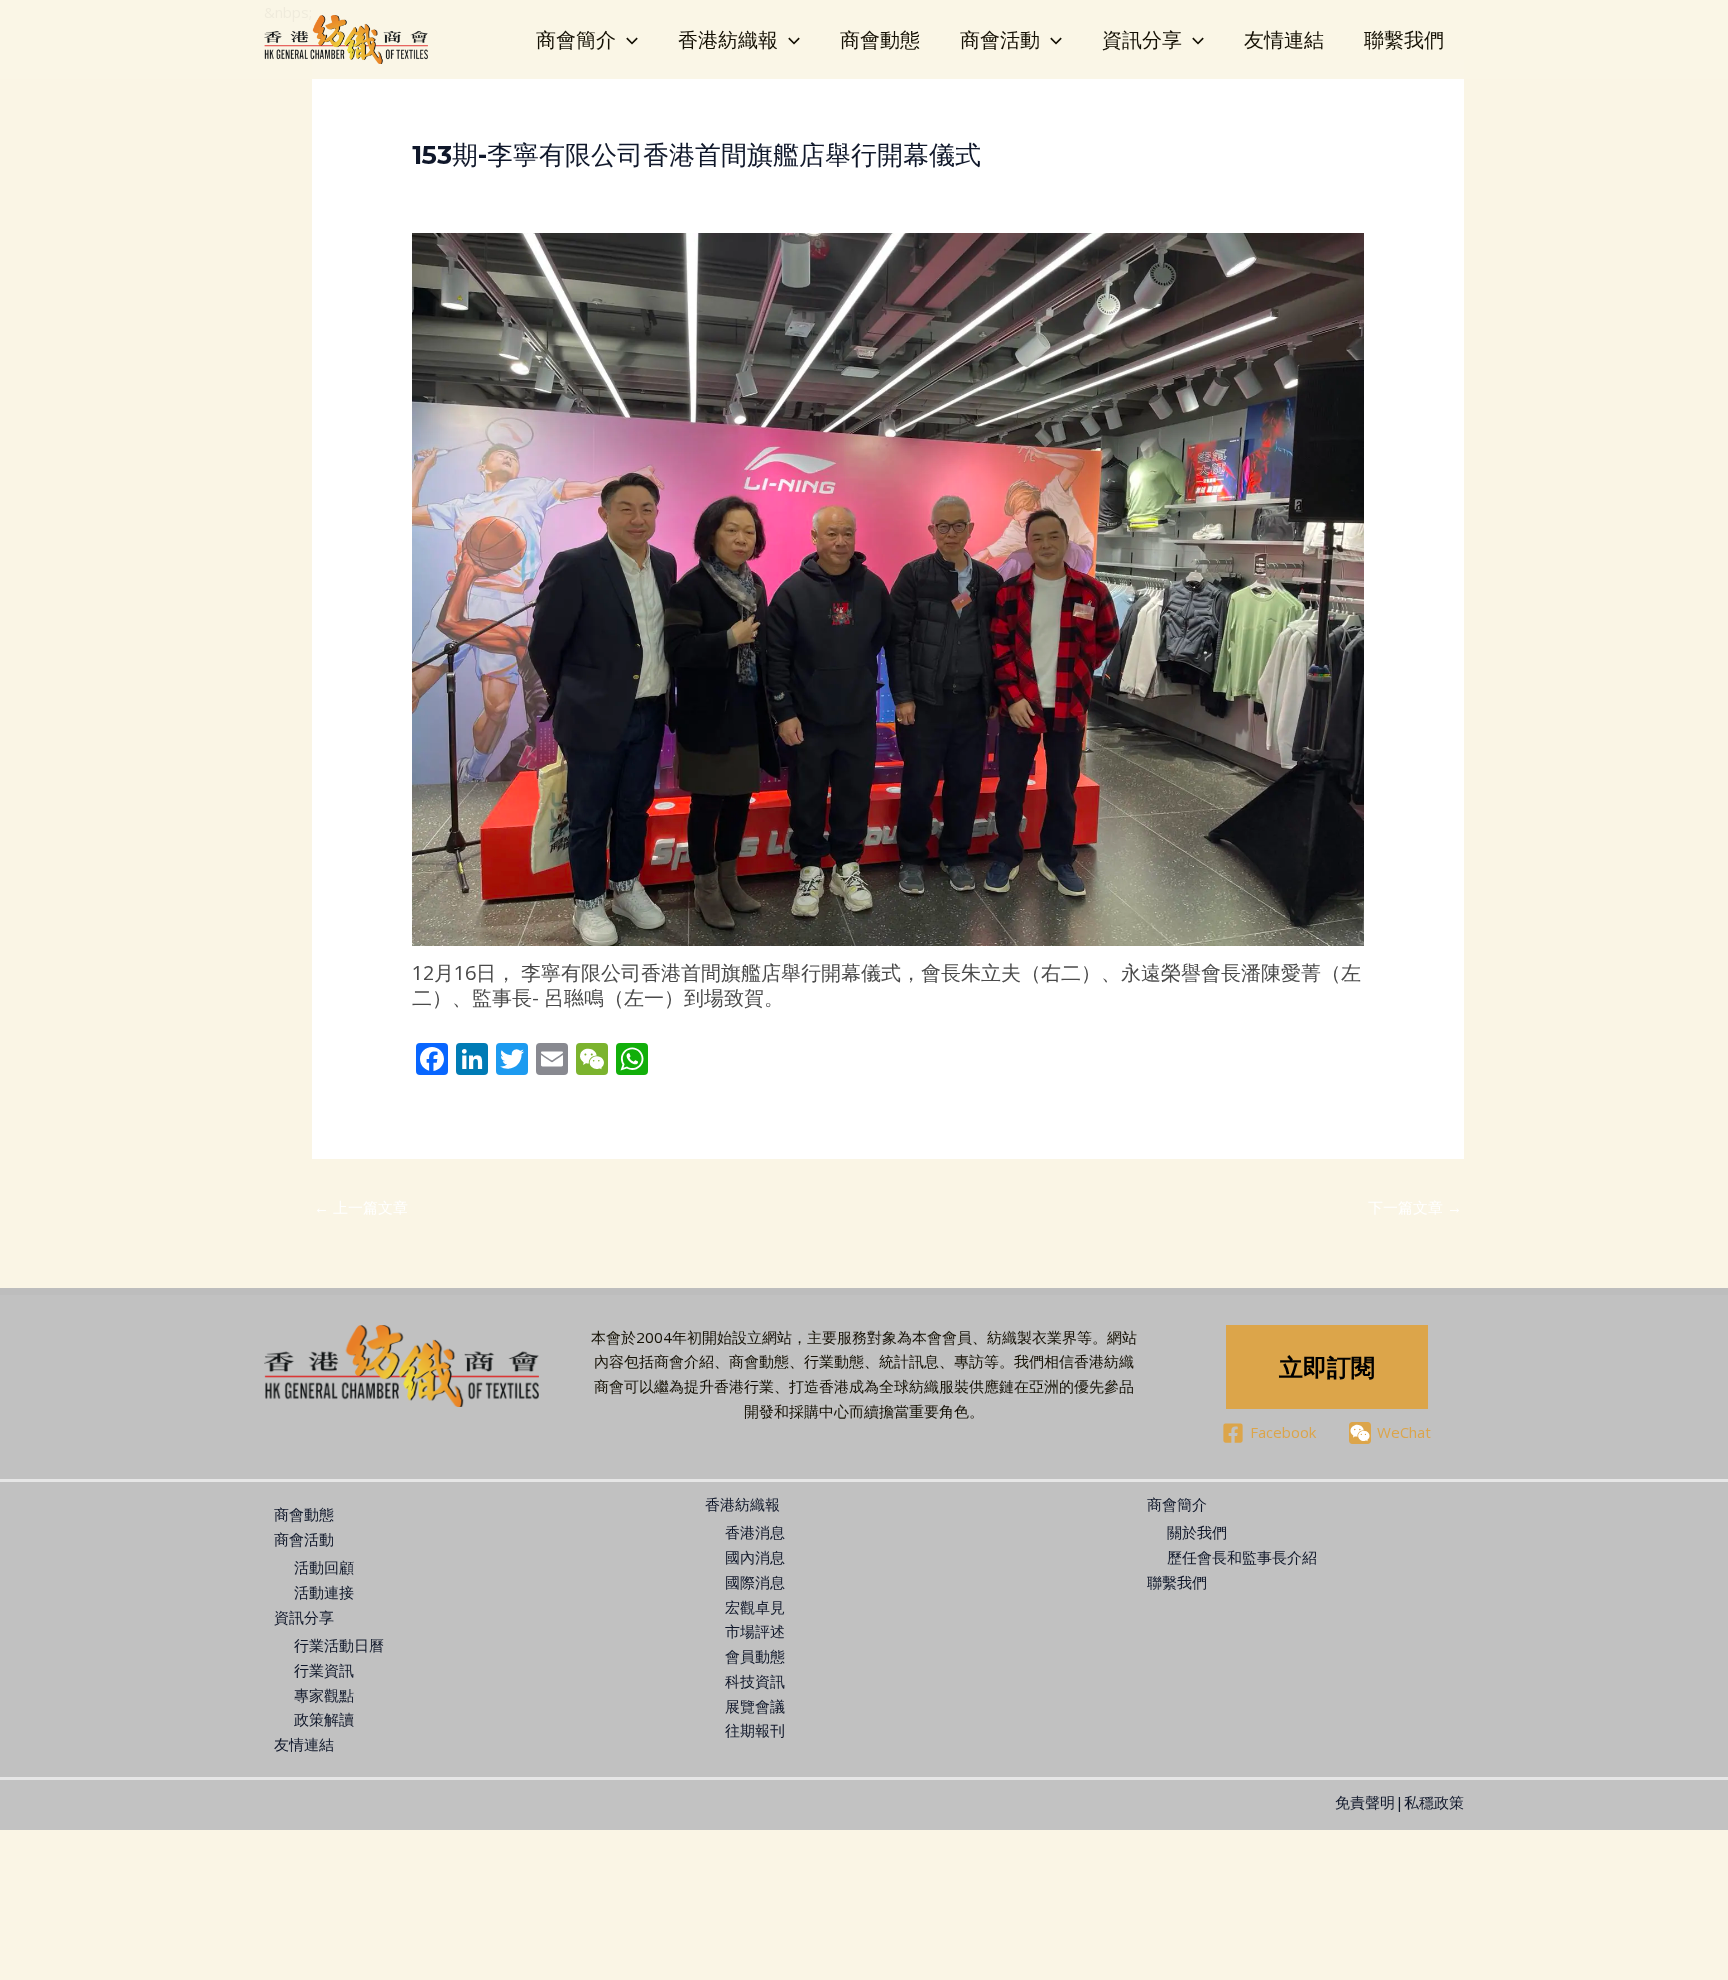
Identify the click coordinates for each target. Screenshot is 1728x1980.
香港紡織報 (728, 39)
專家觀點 (324, 1695)
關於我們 (1197, 1532)
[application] (627, 40)
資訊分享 (1142, 39)
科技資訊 (755, 1681)
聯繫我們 (1404, 39)
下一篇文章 (1415, 1207)
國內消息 (755, 1557)
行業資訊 (324, 1670)
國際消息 (755, 1582)
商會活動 (1000, 39)
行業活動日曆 (339, 1645)
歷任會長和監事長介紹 (1242, 1557)
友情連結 (1284, 39)
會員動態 (755, 1656)
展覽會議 (755, 1706)
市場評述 (755, 1631)
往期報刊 (755, 1730)
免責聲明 (1365, 1802)
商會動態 (880, 39)
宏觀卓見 (755, 1607)
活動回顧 (324, 1567)
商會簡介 (576, 39)
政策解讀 (324, 1719)
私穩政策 (1434, 1802)
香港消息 (755, 1532)
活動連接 (324, 1592)
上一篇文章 (361, 1207)
